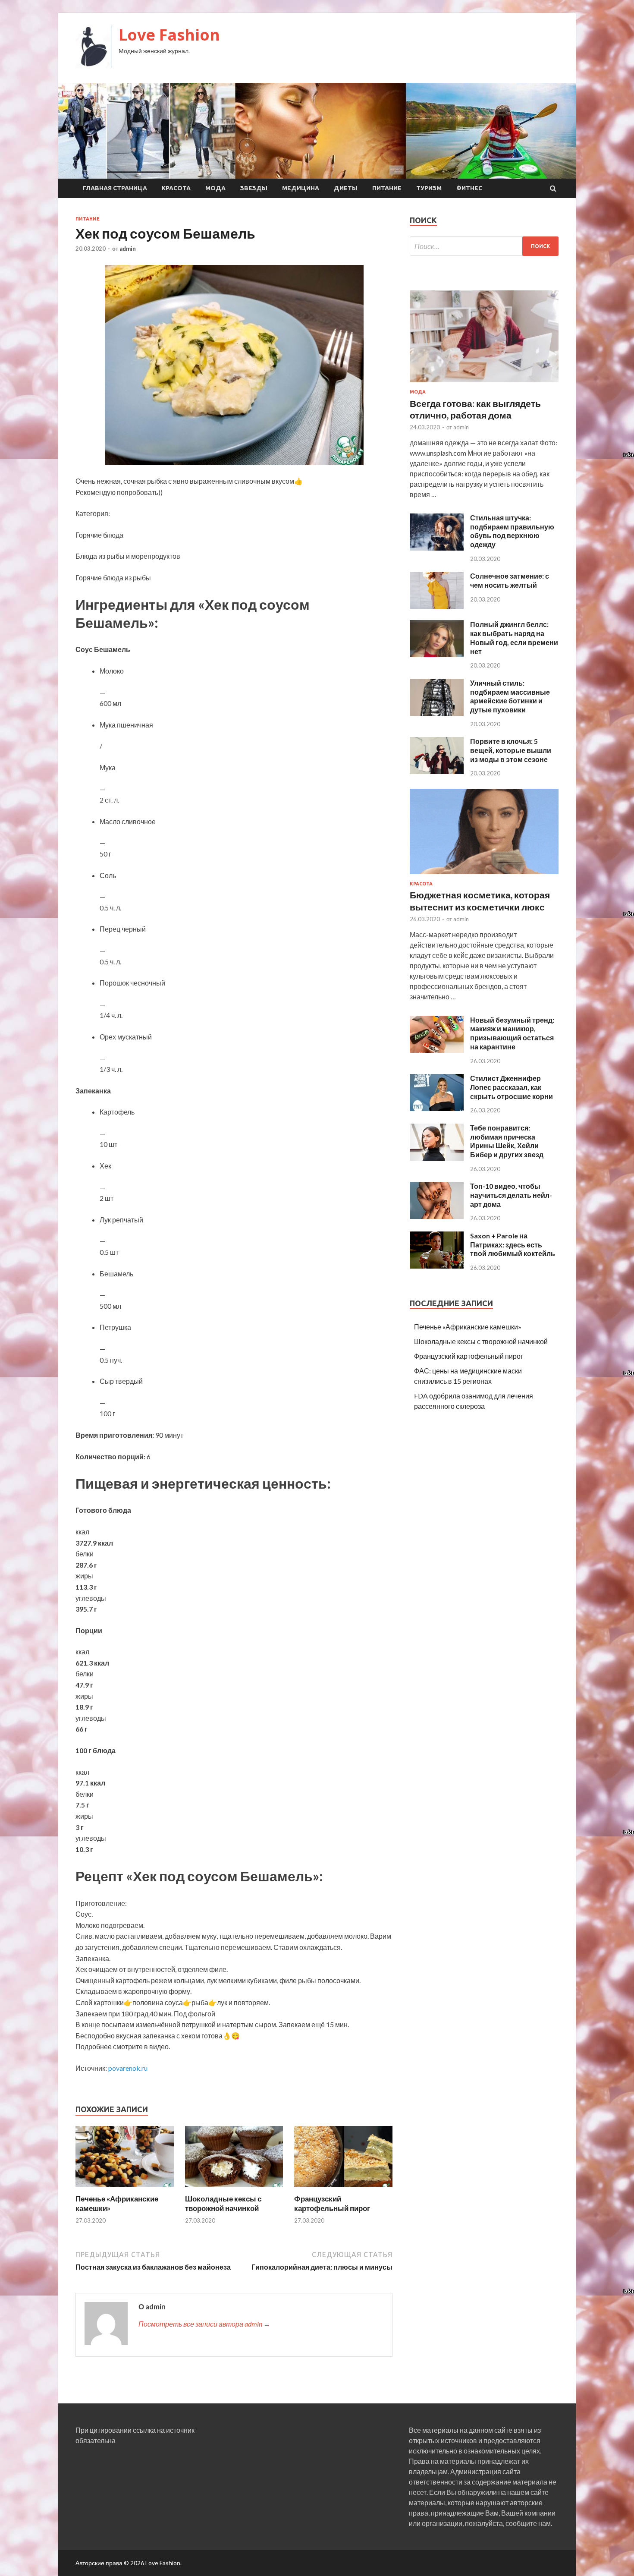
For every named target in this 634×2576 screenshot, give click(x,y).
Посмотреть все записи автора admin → (204, 2324)
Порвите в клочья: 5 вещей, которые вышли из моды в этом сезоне (511, 750)
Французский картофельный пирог (332, 2203)
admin (128, 249)
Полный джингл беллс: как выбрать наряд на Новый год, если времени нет (514, 638)
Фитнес (469, 188)
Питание (387, 188)
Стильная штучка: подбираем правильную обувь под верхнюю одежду (512, 531)
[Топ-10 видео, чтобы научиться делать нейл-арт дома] (437, 1216)
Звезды (254, 188)
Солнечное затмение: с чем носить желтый (510, 580)
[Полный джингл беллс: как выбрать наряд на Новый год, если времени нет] (437, 654)
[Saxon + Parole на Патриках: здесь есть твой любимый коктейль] (437, 1266)
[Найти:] (484, 246)
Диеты (346, 188)
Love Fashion (169, 35)
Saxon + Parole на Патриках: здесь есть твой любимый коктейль (513, 1245)
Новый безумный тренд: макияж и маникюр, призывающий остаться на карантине (512, 1033)
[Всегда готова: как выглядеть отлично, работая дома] (484, 384)
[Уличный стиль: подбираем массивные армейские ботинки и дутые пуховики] (437, 713)
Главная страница (115, 188)
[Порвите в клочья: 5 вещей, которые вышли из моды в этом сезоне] (437, 771)
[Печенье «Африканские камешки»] (125, 2189)
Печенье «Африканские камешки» (468, 1327)
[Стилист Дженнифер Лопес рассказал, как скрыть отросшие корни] (437, 1108)
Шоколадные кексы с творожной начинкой (223, 2203)
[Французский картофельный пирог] (343, 2189)
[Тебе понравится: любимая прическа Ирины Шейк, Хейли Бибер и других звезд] (437, 1158)
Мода (215, 188)
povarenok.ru (128, 2068)
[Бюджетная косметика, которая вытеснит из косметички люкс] (484, 876)
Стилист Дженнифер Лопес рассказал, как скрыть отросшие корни (512, 1087)
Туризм (429, 188)
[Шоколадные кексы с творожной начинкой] (234, 2189)
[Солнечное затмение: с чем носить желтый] (437, 606)
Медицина (301, 188)
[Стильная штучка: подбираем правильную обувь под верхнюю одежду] (437, 548)
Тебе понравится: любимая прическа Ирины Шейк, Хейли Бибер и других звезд (507, 1141)
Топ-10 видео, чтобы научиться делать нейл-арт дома (511, 1195)
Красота (176, 188)
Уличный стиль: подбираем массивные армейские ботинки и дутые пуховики (510, 696)
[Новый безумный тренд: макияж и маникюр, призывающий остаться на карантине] (437, 1050)
